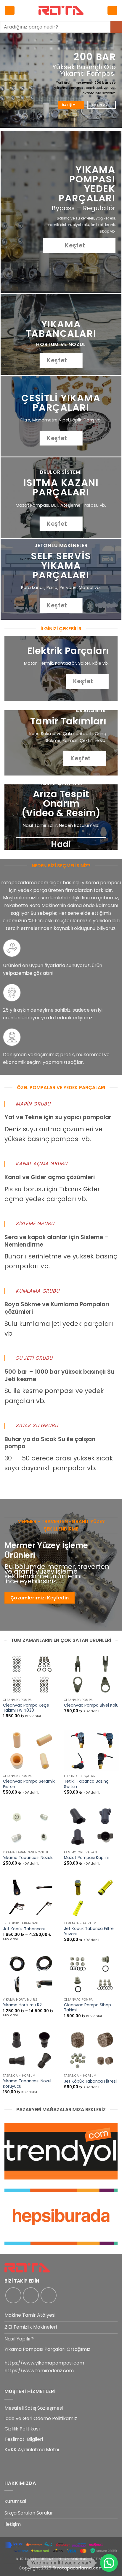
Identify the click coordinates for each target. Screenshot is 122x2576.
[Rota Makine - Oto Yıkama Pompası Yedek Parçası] (61, 10)
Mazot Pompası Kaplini (86, 1858)
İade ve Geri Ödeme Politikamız (41, 2418)
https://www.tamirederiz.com (39, 2371)
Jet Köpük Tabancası (24, 1929)
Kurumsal (15, 2501)
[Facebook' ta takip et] (13, 2295)
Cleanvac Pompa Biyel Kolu (91, 1705)
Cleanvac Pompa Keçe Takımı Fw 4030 (26, 1708)
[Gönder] (116, 27)
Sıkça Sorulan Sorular (29, 2513)
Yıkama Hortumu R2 (22, 2005)
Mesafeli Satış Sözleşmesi (34, 2408)
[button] (10, 11)
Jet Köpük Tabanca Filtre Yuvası (89, 1931)
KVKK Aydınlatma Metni (32, 2450)
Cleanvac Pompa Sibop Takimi (88, 2008)
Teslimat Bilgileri (24, 2439)
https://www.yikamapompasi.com (44, 2363)
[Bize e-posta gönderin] (49, 2295)
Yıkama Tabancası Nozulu (28, 1858)
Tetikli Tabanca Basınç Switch (86, 1784)
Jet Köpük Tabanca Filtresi (90, 2081)
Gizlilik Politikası (22, 2429)
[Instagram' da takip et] (31, 2295)
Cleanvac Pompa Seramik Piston (29, 1784)
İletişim (13, 2524)
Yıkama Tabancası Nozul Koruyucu (27, 2084)
